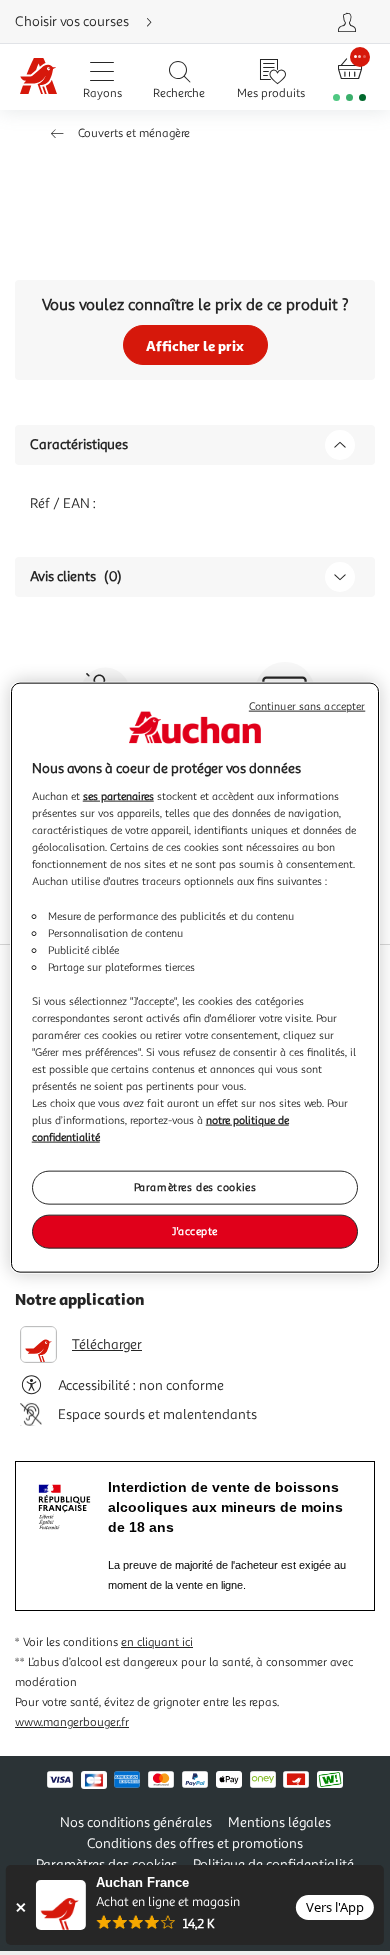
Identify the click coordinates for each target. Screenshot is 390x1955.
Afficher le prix (195, 345)
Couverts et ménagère (134, 133)
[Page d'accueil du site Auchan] (38, 77)
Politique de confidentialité (273, 1864)
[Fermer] (20, 1907)
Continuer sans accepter (307, 705)
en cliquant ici (157, 1642)
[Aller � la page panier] (350, 77)
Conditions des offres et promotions (195, 1843)
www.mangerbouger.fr (72, 1722)
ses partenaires (118, 796)
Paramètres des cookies (195, 1187)
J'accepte (195, 1231)
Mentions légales (279, 1822)
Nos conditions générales (136, 1822)
